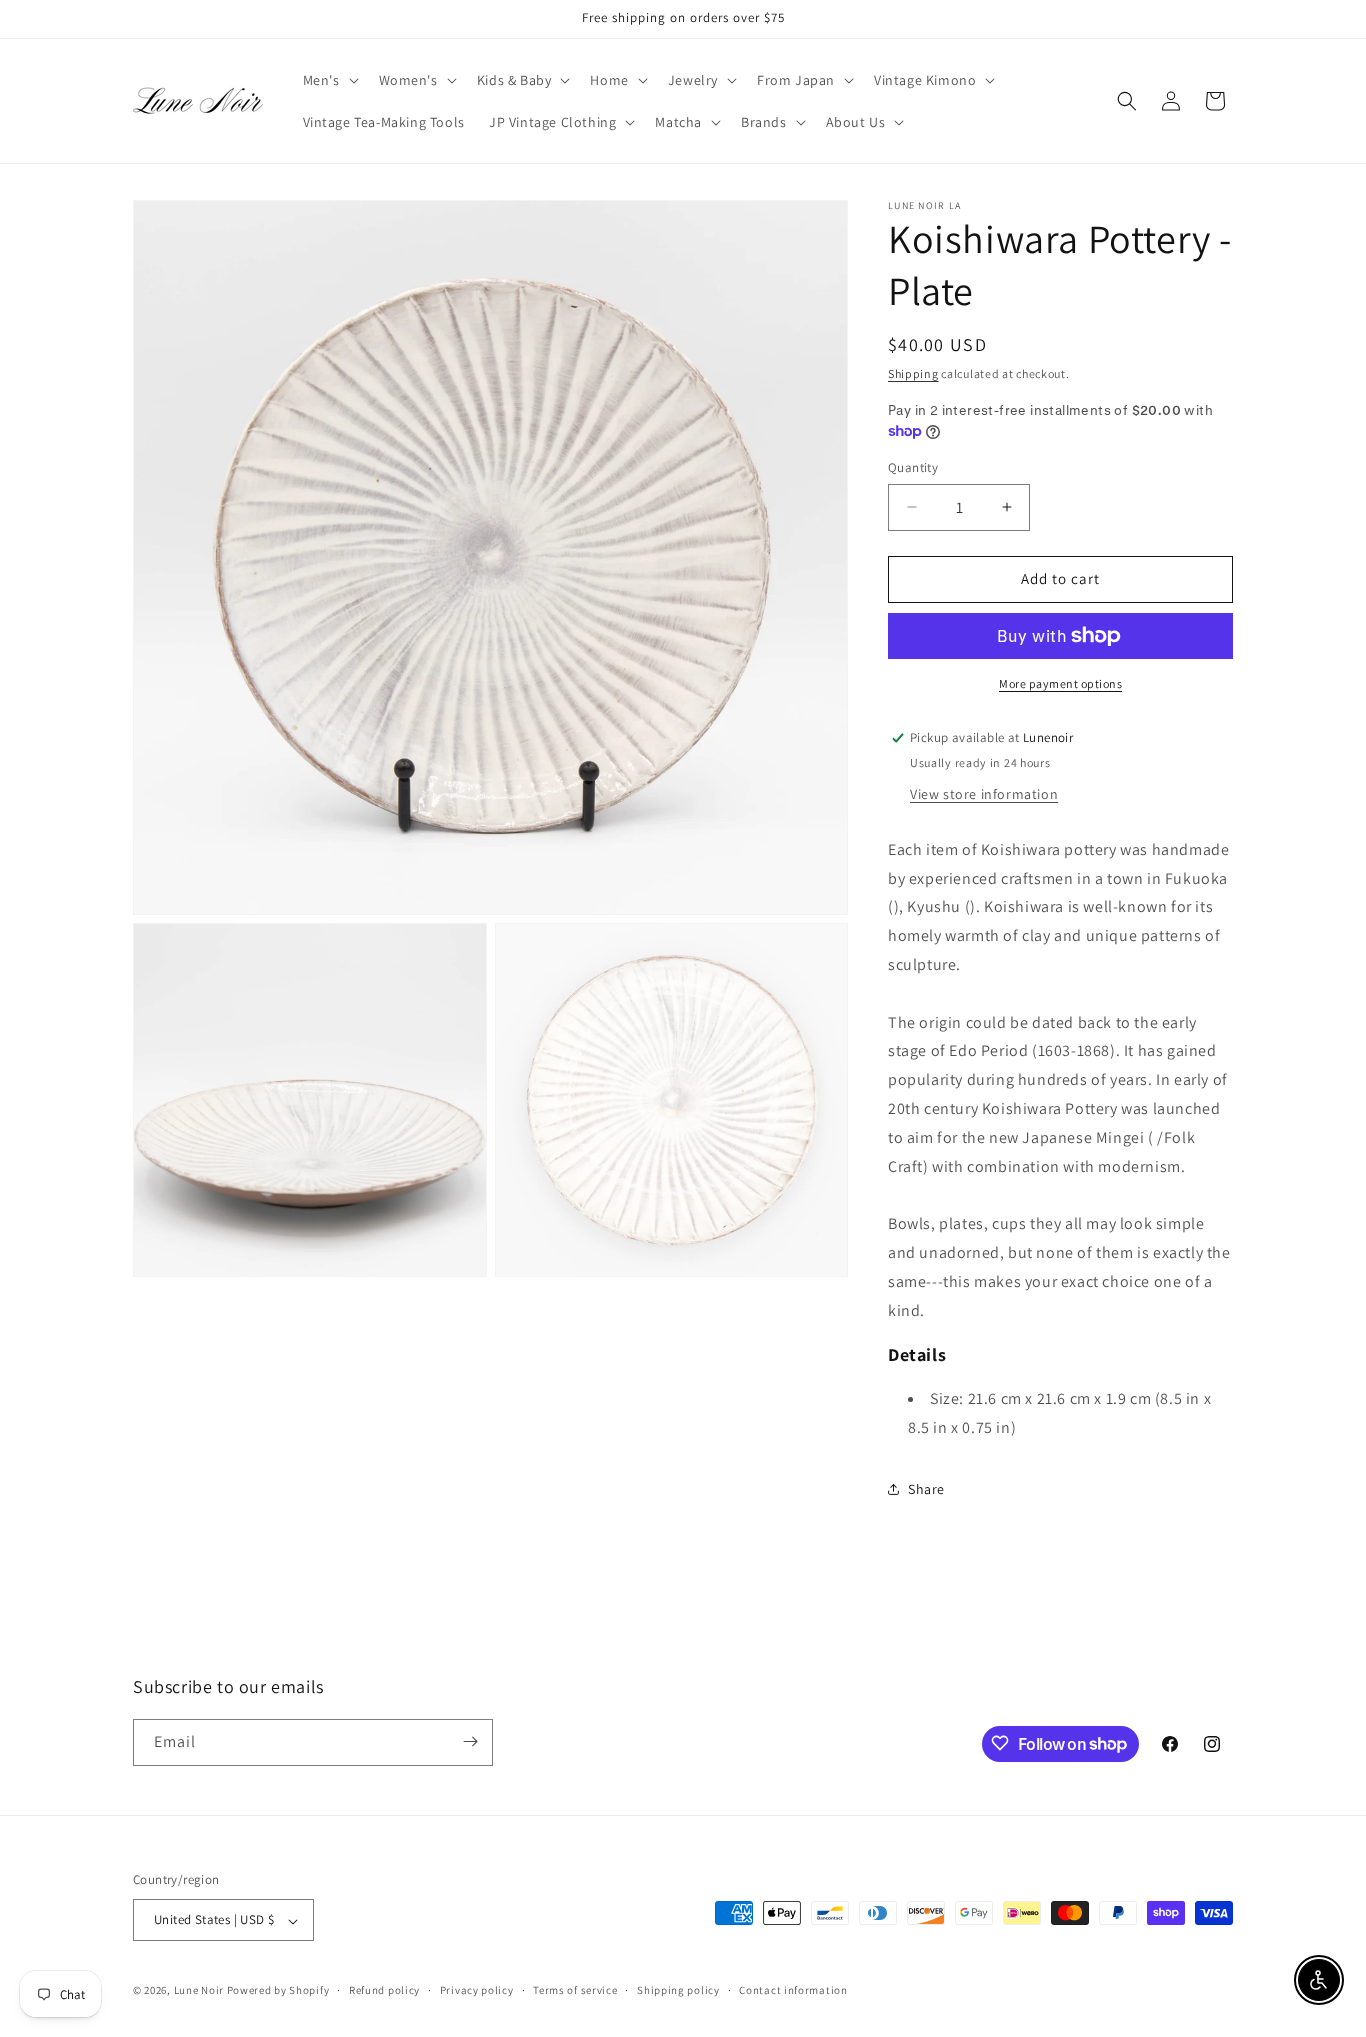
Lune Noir (199, 1991)
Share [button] (926, 1489)
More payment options (1060, 683)
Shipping (913, 373)
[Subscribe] (470, 1741)
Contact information (793, 1990)
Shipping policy (678, 1990)
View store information (984, 794)
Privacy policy (477, 1990)
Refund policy (384, 1990)
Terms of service (575, 1990)
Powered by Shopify (278, 1991)
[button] (329, 80)
